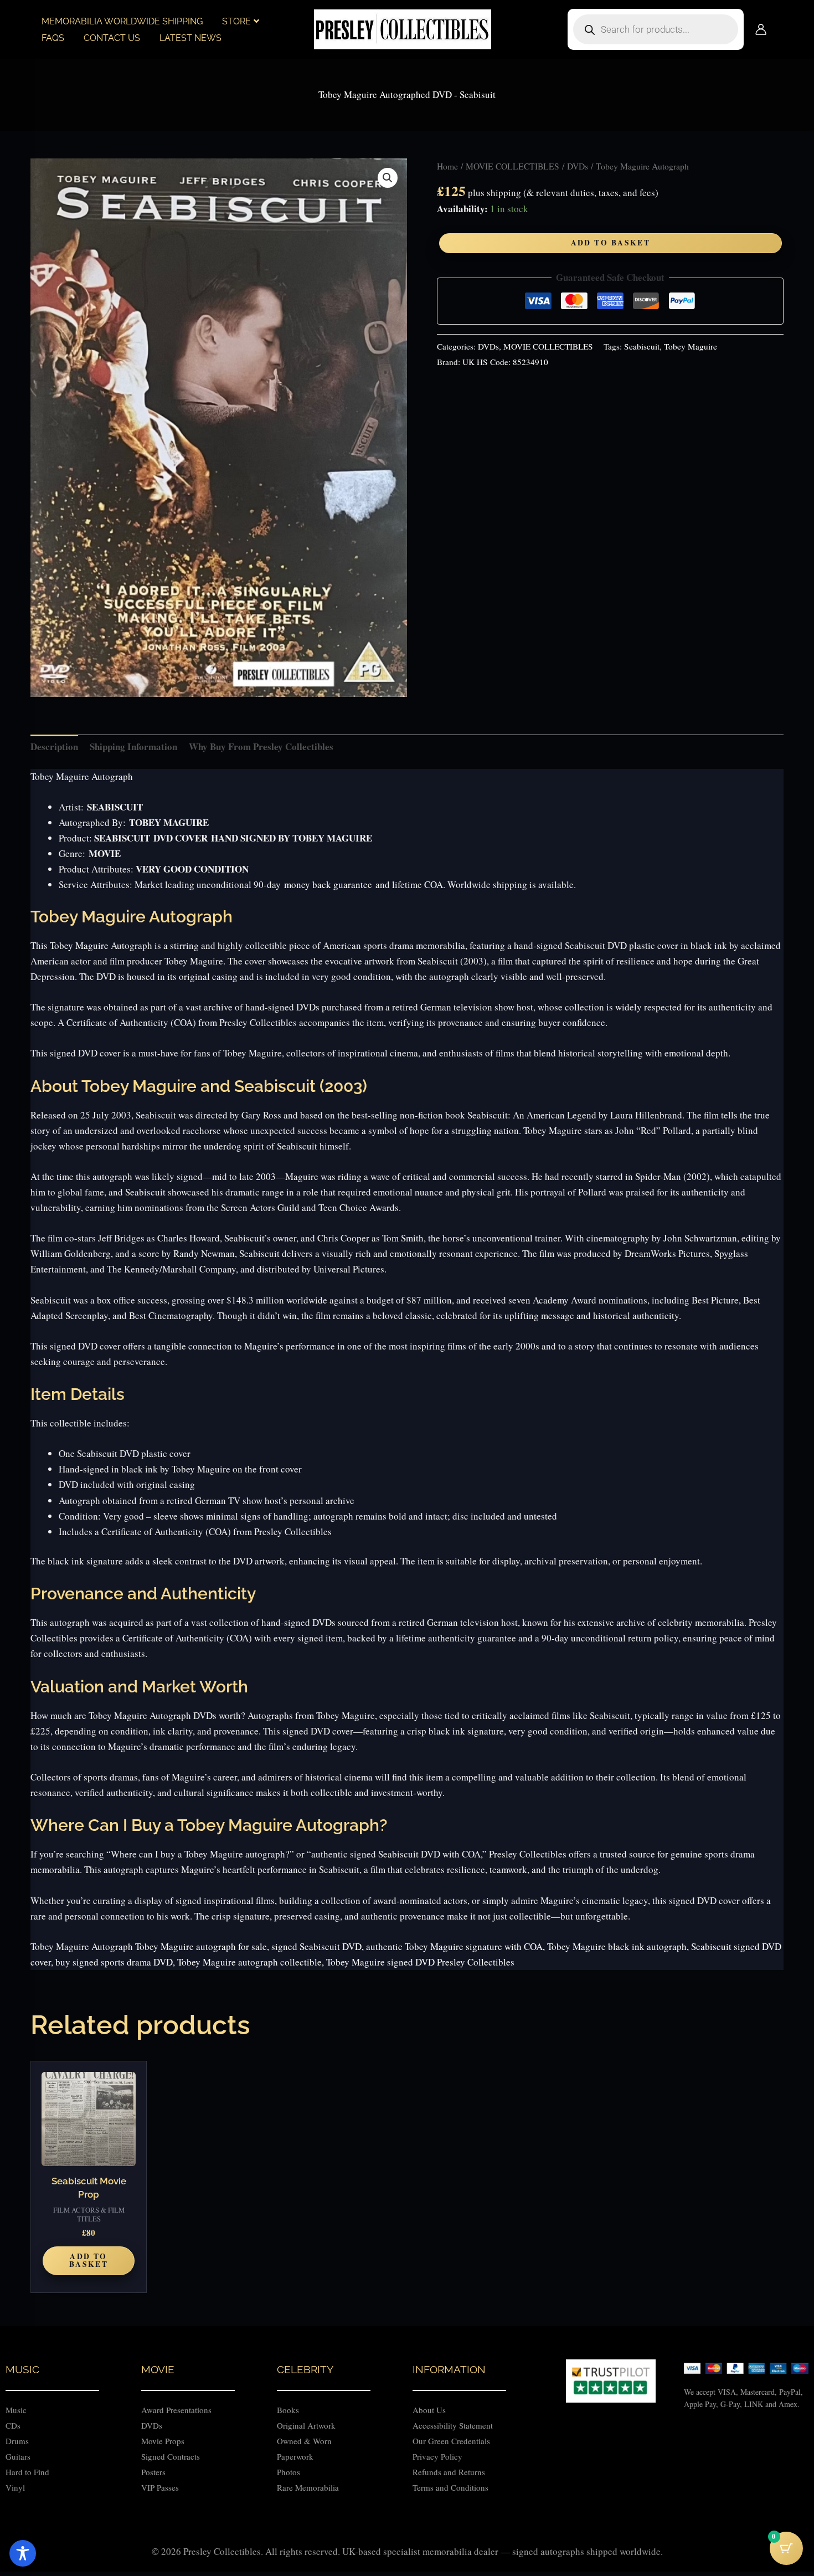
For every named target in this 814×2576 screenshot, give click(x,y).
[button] (388, 178)
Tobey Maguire (691, 346)
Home (447, 166)
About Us (429, 2410)
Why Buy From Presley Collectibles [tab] (261, 746)
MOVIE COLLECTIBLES (512, 166)
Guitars (18, 2456)
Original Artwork (306, 2425)
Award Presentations (176, 2410)
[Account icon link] (761, 29)
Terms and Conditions (450, 2487)
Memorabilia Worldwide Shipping (122, 21)
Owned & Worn (304, 2441)
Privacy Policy (437, 2456)
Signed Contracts (171, 2456)
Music (16, 2410)
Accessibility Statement (454, 2425)
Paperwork (295, 2456)
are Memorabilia (311, 2487)
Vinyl (15, 2487)
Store (236, 21)
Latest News (190, 38)
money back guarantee (328, 884)
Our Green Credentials (451, 2441)
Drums (17, 2441)
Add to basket (611, 243)
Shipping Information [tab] (133, 746)
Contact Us (112, 38)
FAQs (53, 38)
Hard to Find (27, 2472)
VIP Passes (160, 2487)
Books (288, 2410)
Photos (288, 2472)
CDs (13, 2425)
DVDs (578, 166)
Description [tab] (54, 746)
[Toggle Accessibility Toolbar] (23, 2553)
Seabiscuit (642, 346)
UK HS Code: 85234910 (505, 362)
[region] (407, 2544)
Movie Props (163, 2441)
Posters (153, 2472)
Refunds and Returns (449, 2472)
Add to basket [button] (89, 2260)
